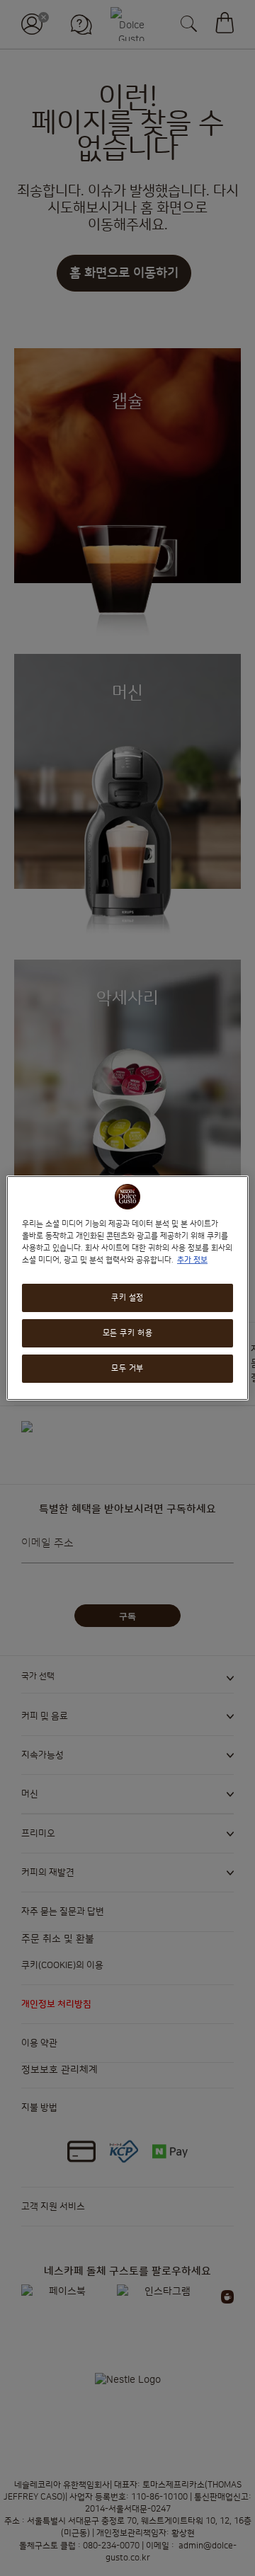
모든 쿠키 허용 (128, 1333)
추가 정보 (192, 1260)
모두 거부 (127, 1368)
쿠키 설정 (127, 1298)
